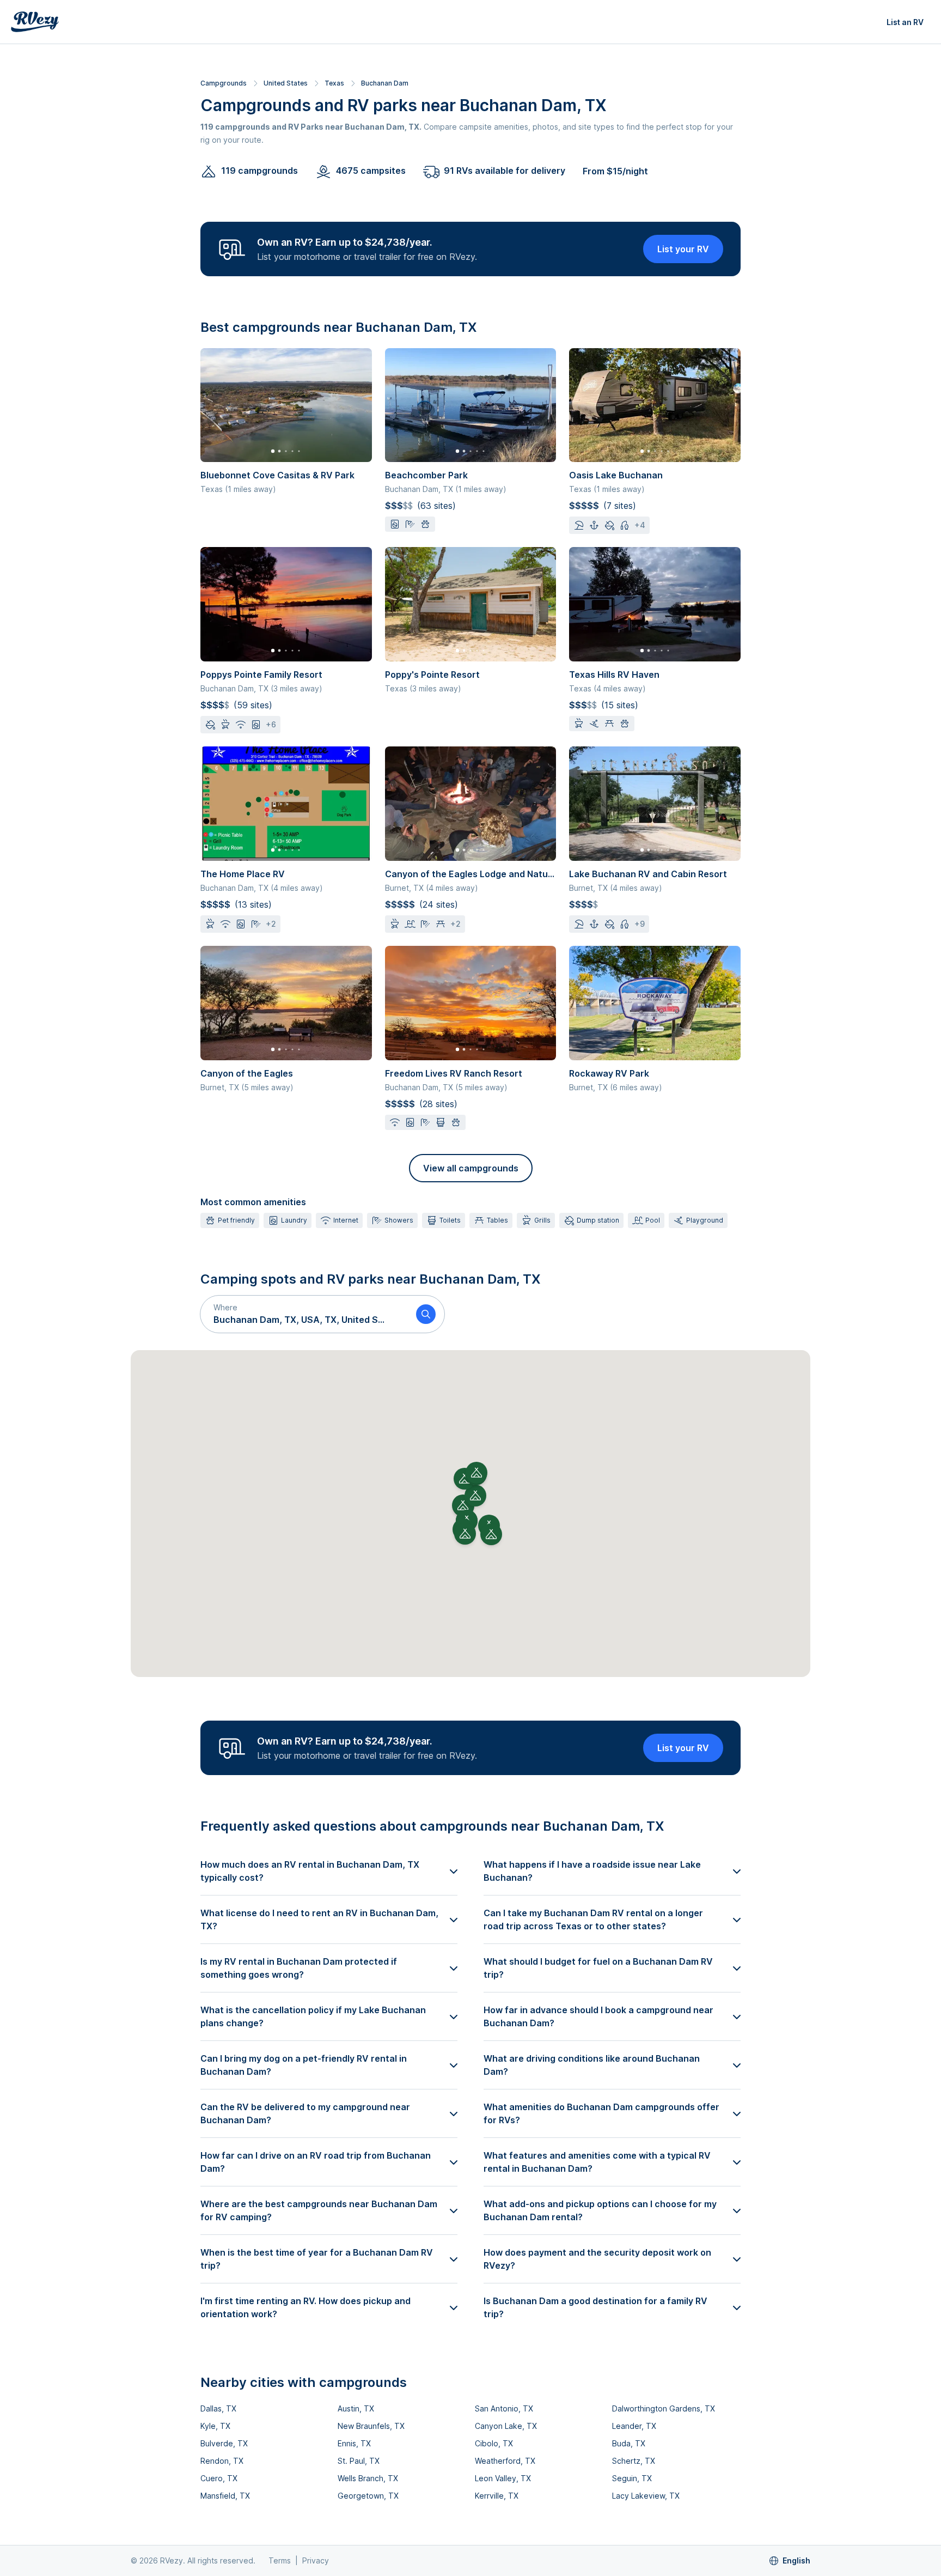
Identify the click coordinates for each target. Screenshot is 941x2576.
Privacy (316, 2560)
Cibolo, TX (494, 2443)
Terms (280, 2560)
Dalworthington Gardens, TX (664, 2408)
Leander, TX (634, 2426)
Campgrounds (224, 83)
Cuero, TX (219, 2478)
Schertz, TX (634, 2461)
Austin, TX (356, 2408)
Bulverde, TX (224, 2443)
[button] (304, 1314)
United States (286, 83)
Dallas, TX (218, 2408)
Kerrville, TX (497, 2496)
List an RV (905, 22)
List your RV (683, 249)
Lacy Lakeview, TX (646, 2496)
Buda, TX (629, 2443)
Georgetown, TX (368, 2496)
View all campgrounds (471, 1168)
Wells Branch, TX (368, 2478)
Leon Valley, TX (503, 2478)
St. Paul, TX (359, 2461)
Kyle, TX (215, 2426)
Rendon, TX (222, 2461)
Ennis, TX (354, 2443)
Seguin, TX (632, 2478)
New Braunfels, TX (371, 2426)
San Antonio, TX (504, 2408)
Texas (334, 83)
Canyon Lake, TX (506, 2426)
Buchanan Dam (385, 83)
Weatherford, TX (505, 2461)
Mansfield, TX (225, 2496)
